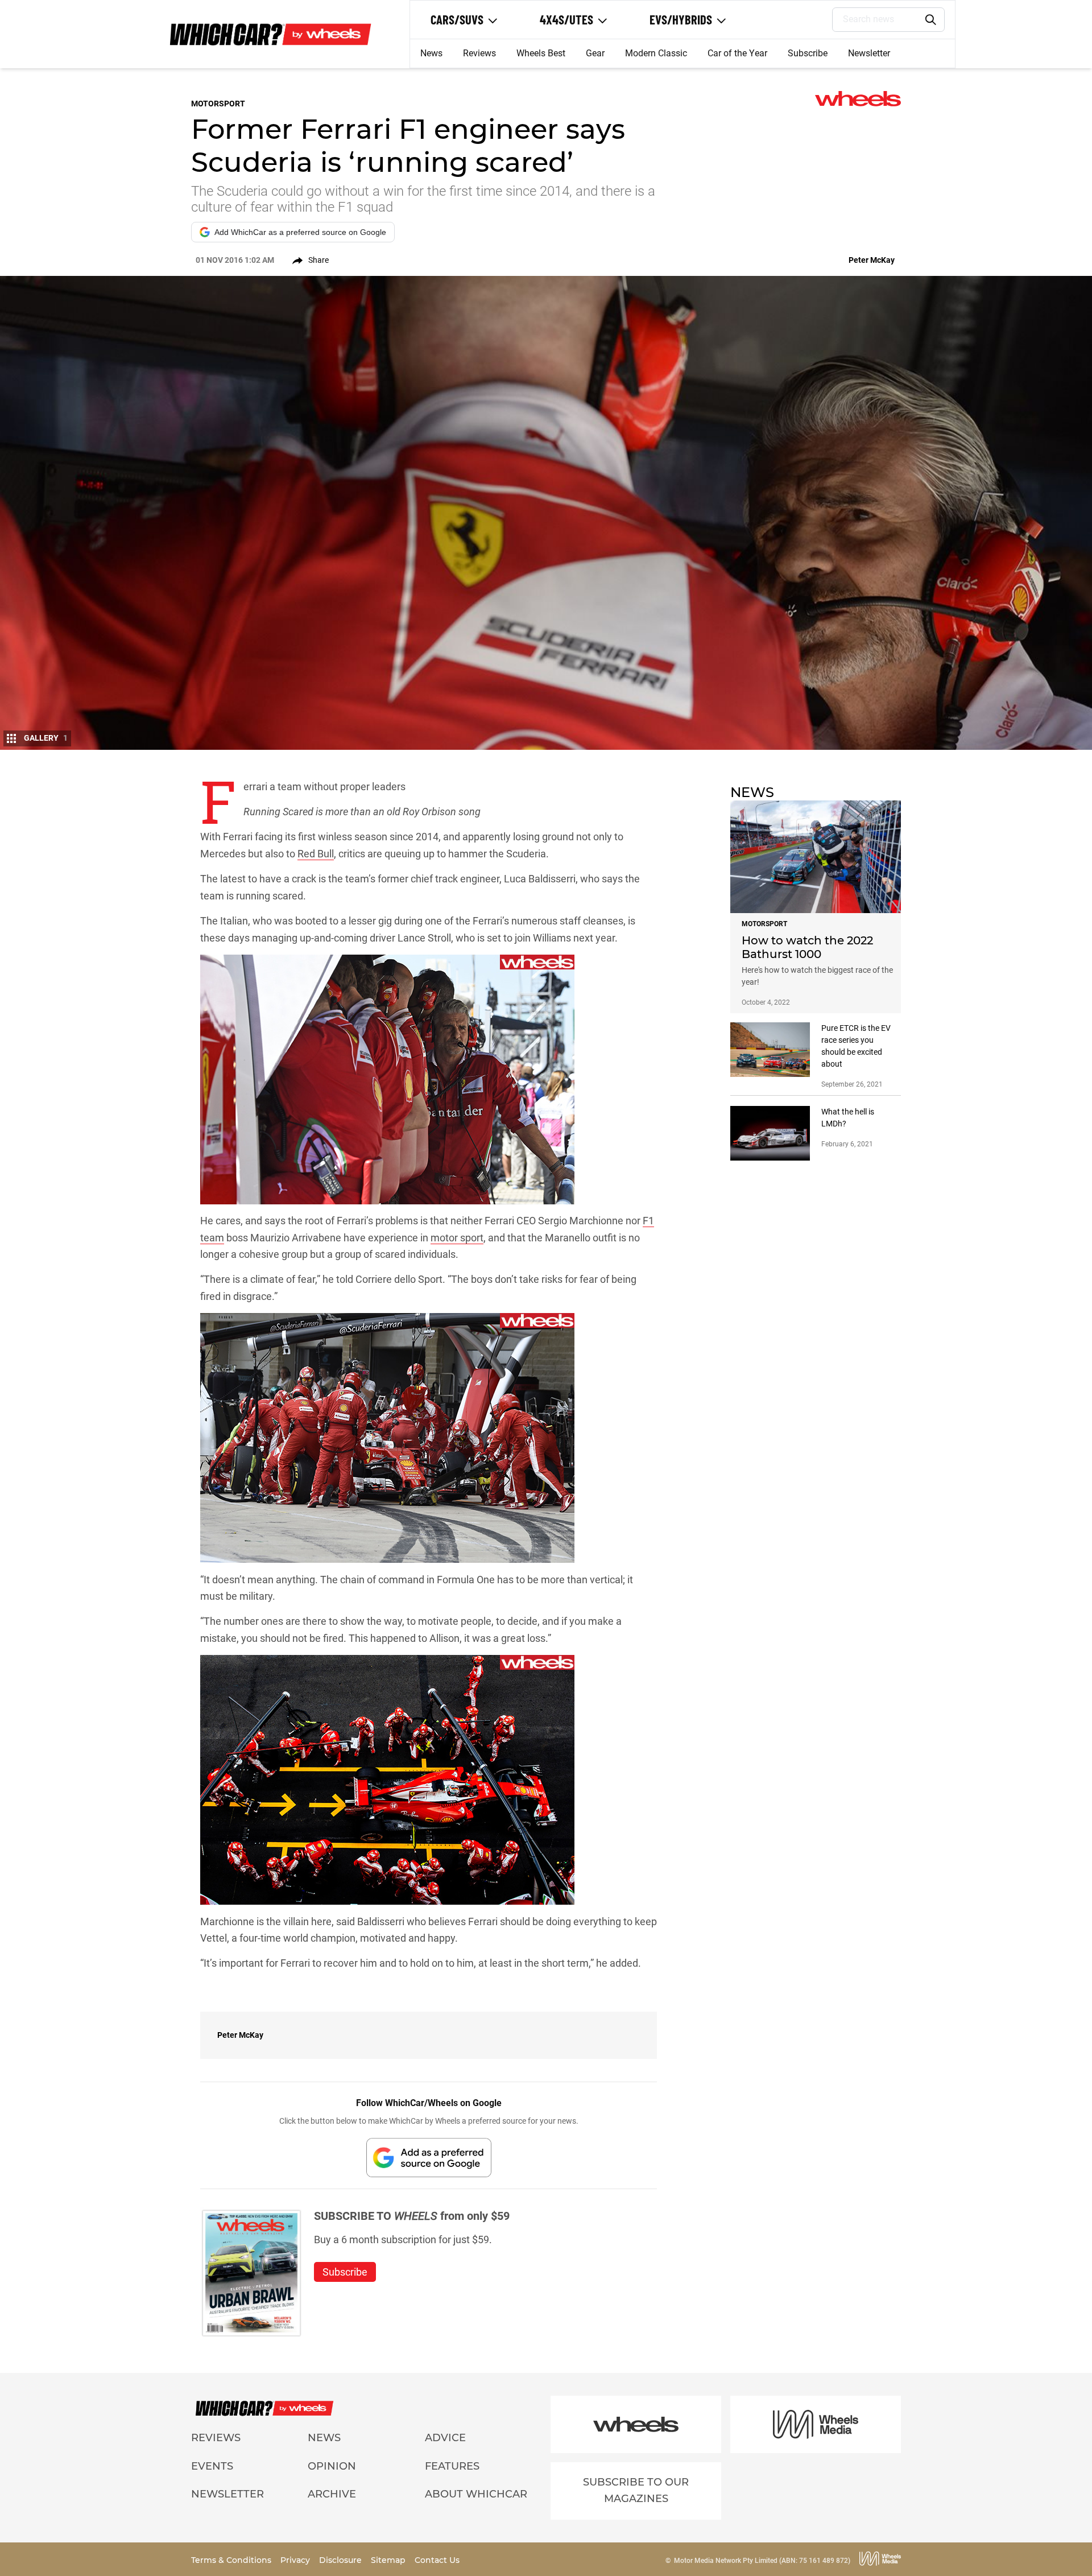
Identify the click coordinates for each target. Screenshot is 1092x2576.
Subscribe (808, 53)
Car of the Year (737, 53)
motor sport (457, 1238)
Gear (595, 53)
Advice (445, 2438)
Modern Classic (656, 53)
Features (452, 2466)
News (431, 53)
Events (212, 2466)
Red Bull (316, 854)
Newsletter (869, 53)
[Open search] (931, 20)
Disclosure (342, 2560)
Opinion (332, 2466)
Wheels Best (541, 53)
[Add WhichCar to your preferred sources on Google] (429, 2158)
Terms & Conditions (232, 2560)
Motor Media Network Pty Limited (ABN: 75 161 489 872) (762, 2561)
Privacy (296, 2560)
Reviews (479, 53)
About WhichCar (476, 2494)
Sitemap (389, 2560)
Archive (332, 2494)
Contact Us (437, 2560)
